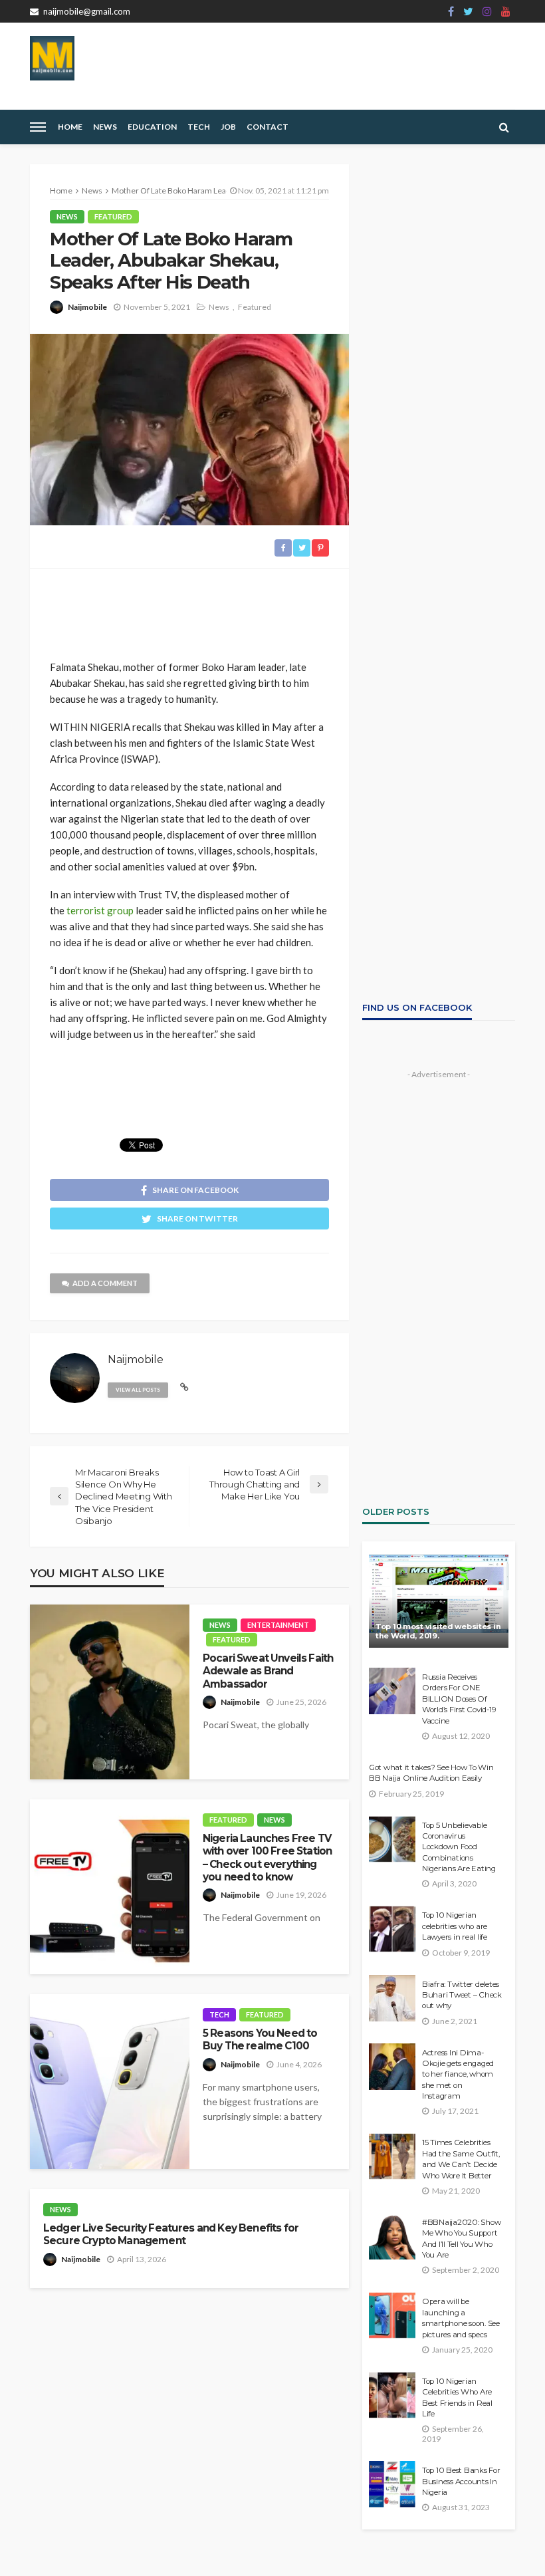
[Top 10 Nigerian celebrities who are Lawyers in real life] (392, 1929)
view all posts (138, 1390)
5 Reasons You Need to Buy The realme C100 (260, 2039)
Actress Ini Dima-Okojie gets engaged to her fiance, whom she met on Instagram (458, 2075)
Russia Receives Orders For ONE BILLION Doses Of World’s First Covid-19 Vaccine (459, 1699)
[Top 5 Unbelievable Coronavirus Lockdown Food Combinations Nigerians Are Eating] (392, 1839)
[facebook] (451, 11)
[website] (184, 1387)
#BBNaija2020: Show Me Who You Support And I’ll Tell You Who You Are (461, 2239)
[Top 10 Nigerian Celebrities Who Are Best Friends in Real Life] (392, 2395)
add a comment (105, 1283)
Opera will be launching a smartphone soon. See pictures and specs (461, 2318)
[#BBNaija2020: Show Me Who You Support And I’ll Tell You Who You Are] (392, 2236)
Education (152, 127)
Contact (268, 127)
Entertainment (278, 1625)
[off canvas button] (38, 127)
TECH (199, 127)
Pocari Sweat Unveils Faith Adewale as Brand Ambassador (268, 1671)
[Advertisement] (189, 608)
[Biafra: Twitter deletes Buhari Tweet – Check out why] (392, 1998)
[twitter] (468, 11)
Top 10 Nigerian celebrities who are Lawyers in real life (455, 1926)
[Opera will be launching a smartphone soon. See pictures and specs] (392, 2315)
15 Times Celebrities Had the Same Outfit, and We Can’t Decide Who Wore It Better (461, 2159)
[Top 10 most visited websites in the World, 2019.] (439, 1601)
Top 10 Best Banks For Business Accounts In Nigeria (461, 2481)
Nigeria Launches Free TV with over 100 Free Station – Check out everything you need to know (267, 1858)
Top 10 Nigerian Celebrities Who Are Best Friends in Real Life (457, 2397)
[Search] (504, 127)
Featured (113, 216)
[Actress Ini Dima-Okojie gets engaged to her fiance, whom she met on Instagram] (392, 2067)
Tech (219, 2014)
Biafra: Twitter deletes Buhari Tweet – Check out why (462, 1995)
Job (228, 127)
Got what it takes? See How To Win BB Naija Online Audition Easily (431, 1773)
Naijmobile (87, 307)
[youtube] (506, 11)
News (105, 127)
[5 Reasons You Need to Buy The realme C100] (110, 2082)
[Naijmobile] (52, 58)
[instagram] (487, 11)
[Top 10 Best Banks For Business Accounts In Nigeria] (392, 2484)
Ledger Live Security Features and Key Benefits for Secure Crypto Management (171, 2234)
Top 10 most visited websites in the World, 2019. (438, 1631)
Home (70, 127)
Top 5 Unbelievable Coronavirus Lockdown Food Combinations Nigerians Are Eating (459, 1847)
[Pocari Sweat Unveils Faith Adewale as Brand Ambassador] (110, 1692)
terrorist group (100, 910)
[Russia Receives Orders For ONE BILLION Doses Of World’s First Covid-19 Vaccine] (392, 1691)
